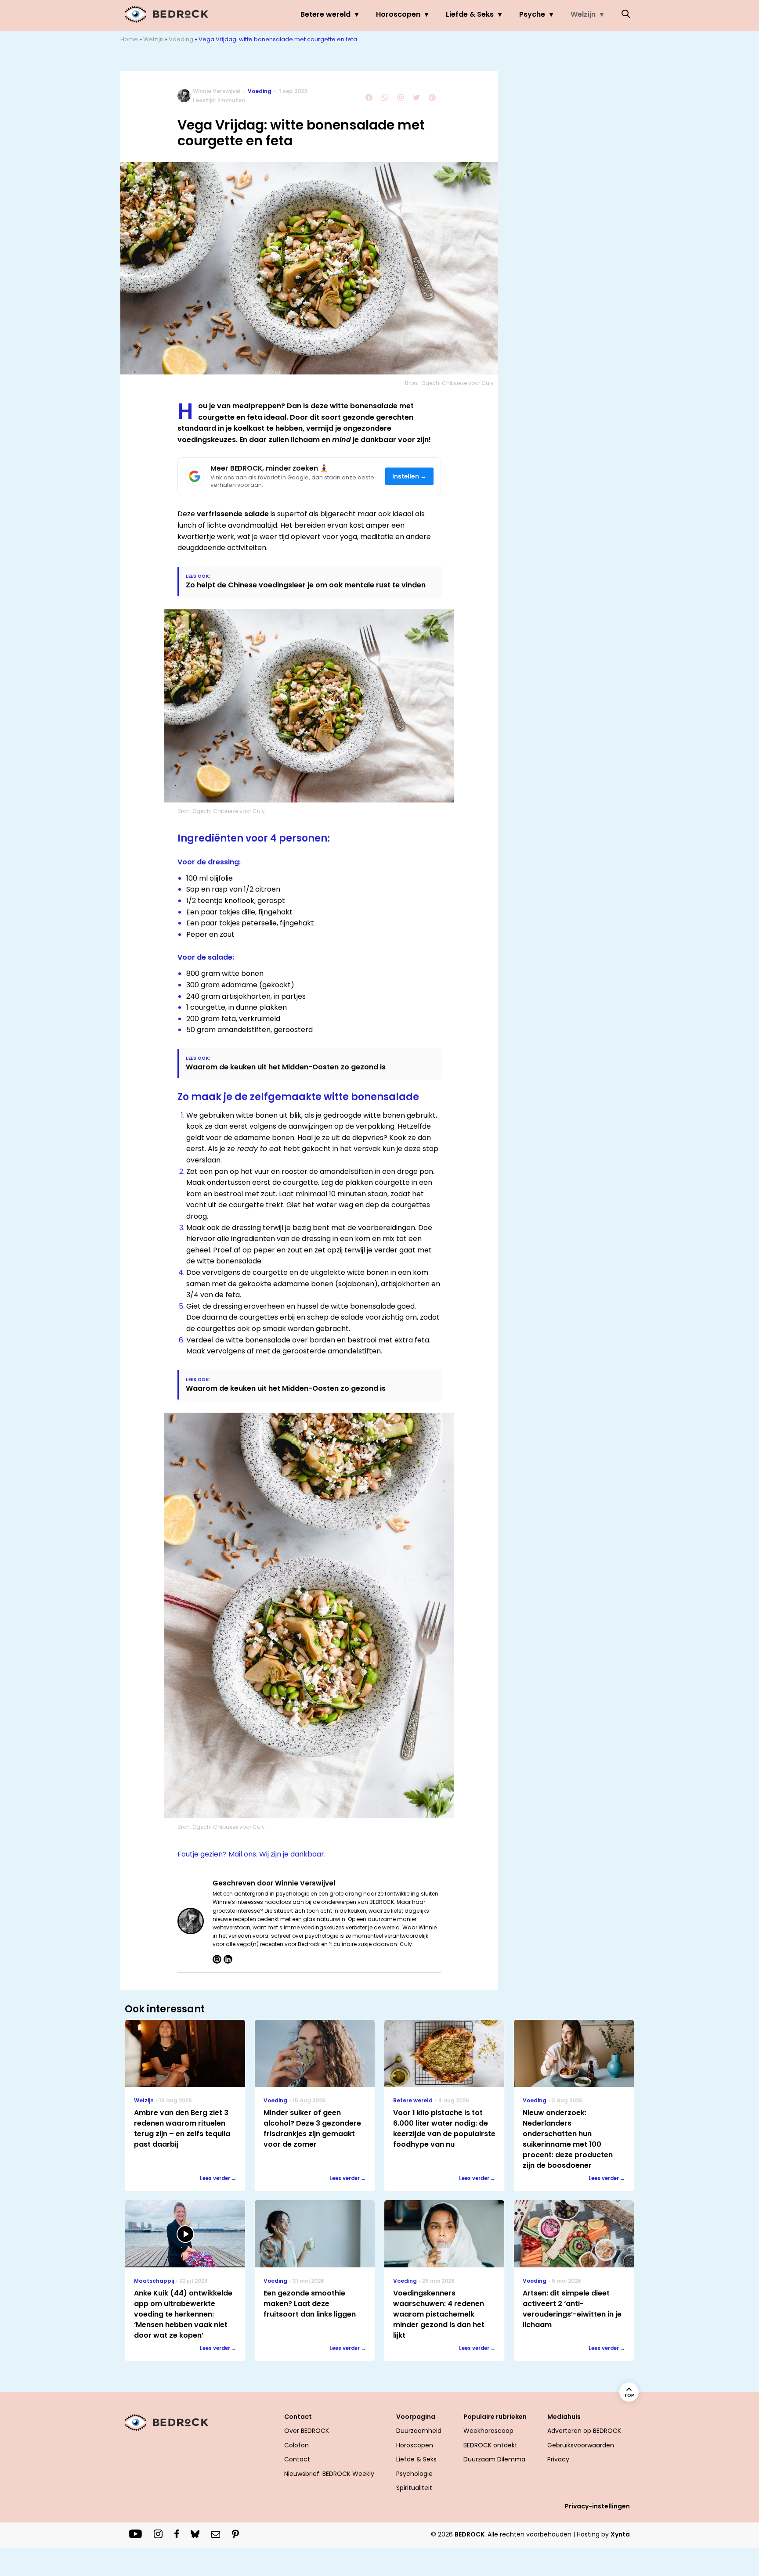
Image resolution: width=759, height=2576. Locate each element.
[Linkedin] (228, 1959)
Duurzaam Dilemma (494, 2459)
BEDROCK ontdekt (490, 2445)
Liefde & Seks (470, 14)
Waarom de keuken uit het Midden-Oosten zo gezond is (287, 1067)
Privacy (558, 2459)
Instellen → (410, 477)
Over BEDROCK (307, 2431)
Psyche (532, 14)
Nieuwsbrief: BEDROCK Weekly (329, 2474)
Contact (297, 2459)
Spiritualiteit (414, 2488)
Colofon (296, 2445)
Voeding (181, 39)
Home (129, 39)
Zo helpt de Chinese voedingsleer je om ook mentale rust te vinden (306, 585)
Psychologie (414, 2474)
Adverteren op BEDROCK (584, 2431)
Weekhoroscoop (488, 2431)
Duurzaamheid (419, 2431)
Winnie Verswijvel (217, 91)
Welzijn (583, 14)
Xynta (620, 2534)
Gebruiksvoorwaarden (581, 2445)
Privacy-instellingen (597, 2506)
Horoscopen (398, 14)
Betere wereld (325, 14)
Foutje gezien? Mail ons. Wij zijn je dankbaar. (251, 1854)
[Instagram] (217, 1959)
